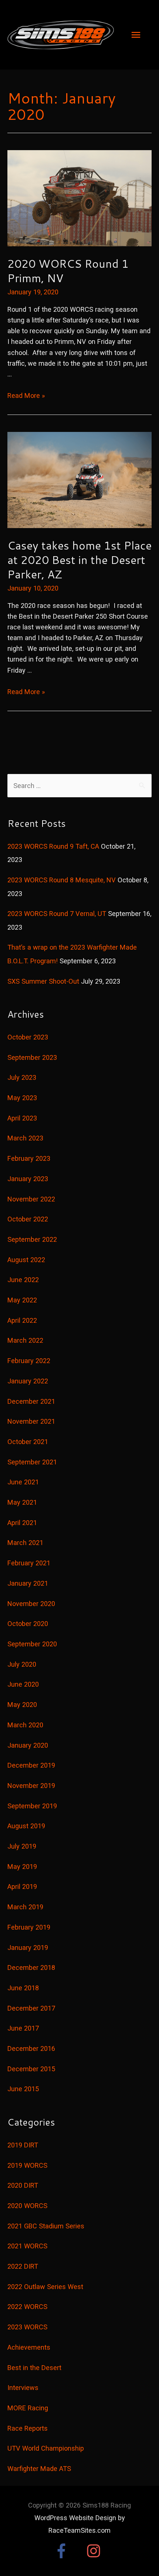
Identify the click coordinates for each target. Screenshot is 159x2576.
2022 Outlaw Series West (45, 2287)
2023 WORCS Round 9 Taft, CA (53, 846)
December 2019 (31, 1765)
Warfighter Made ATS (39, 2469)
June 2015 (23, 2089)
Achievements (29, 2347)
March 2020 (25, 1725)
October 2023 (28, 1037)
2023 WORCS (27, 2327)
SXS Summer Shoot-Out (43, 981)
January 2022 (28, 1381)
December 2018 (31, 1968)
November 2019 (31, 1786)
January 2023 (28, 1179)
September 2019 (32, 1806)
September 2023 (32, 1057)
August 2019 (26, 1826)
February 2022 (29, 1361)
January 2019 (28, 1948)
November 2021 (31, 1421)
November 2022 (31, 1199)
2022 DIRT (23, 2266)
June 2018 (23, 1988)
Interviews (23, 2388)
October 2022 (28, 1219)
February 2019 (29, 1927)
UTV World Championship (46, 2448)
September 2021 (32, 1462)
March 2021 (25, 1543)
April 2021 (22, 1523)
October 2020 (28, 1624)
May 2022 (22, 1300)
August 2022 (26, 1260)
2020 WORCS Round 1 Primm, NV (68, 271)
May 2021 (22, 1502)
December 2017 (31, 2008)
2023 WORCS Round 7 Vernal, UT (57, 914)
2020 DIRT (23, 2185)
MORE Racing (28, 2408)
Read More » (26, 395)
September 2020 (32, 1644)
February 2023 (29, 1158)
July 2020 (22, 1664)
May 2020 (22, 1705)
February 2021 (29, 1563)
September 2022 (32, 1239)
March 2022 (25, 1340)
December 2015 (31, 2069)
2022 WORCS (27, 2307)
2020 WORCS (27, 2206)
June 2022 (23, 1280)
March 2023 (25, 1138)
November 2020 (31, 1604)
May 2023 (22, 1098)
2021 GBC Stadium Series (46, 2226)
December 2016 (31, 2048)
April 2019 (22, 1887)
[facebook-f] (69, 2551)
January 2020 (28, 1745)
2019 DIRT (23, 2145)
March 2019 (25, 1907)
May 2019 (22, 1867)
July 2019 (22, 1846)
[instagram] (96, 2551)
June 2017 (23, 2028)
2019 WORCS (27, 2165)
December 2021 (31, 1401)
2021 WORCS (27, 2246)
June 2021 (23, 1482)
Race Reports (28, 2428)
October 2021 (28, 1442)
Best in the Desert (34, 2368)
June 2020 (23, 1684)
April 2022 (22, 1320)
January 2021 (28, 1583)
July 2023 (22, 1077)
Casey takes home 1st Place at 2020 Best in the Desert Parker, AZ (79, 560)
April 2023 (22, 1118)
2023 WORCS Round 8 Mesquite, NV (62, 880)
